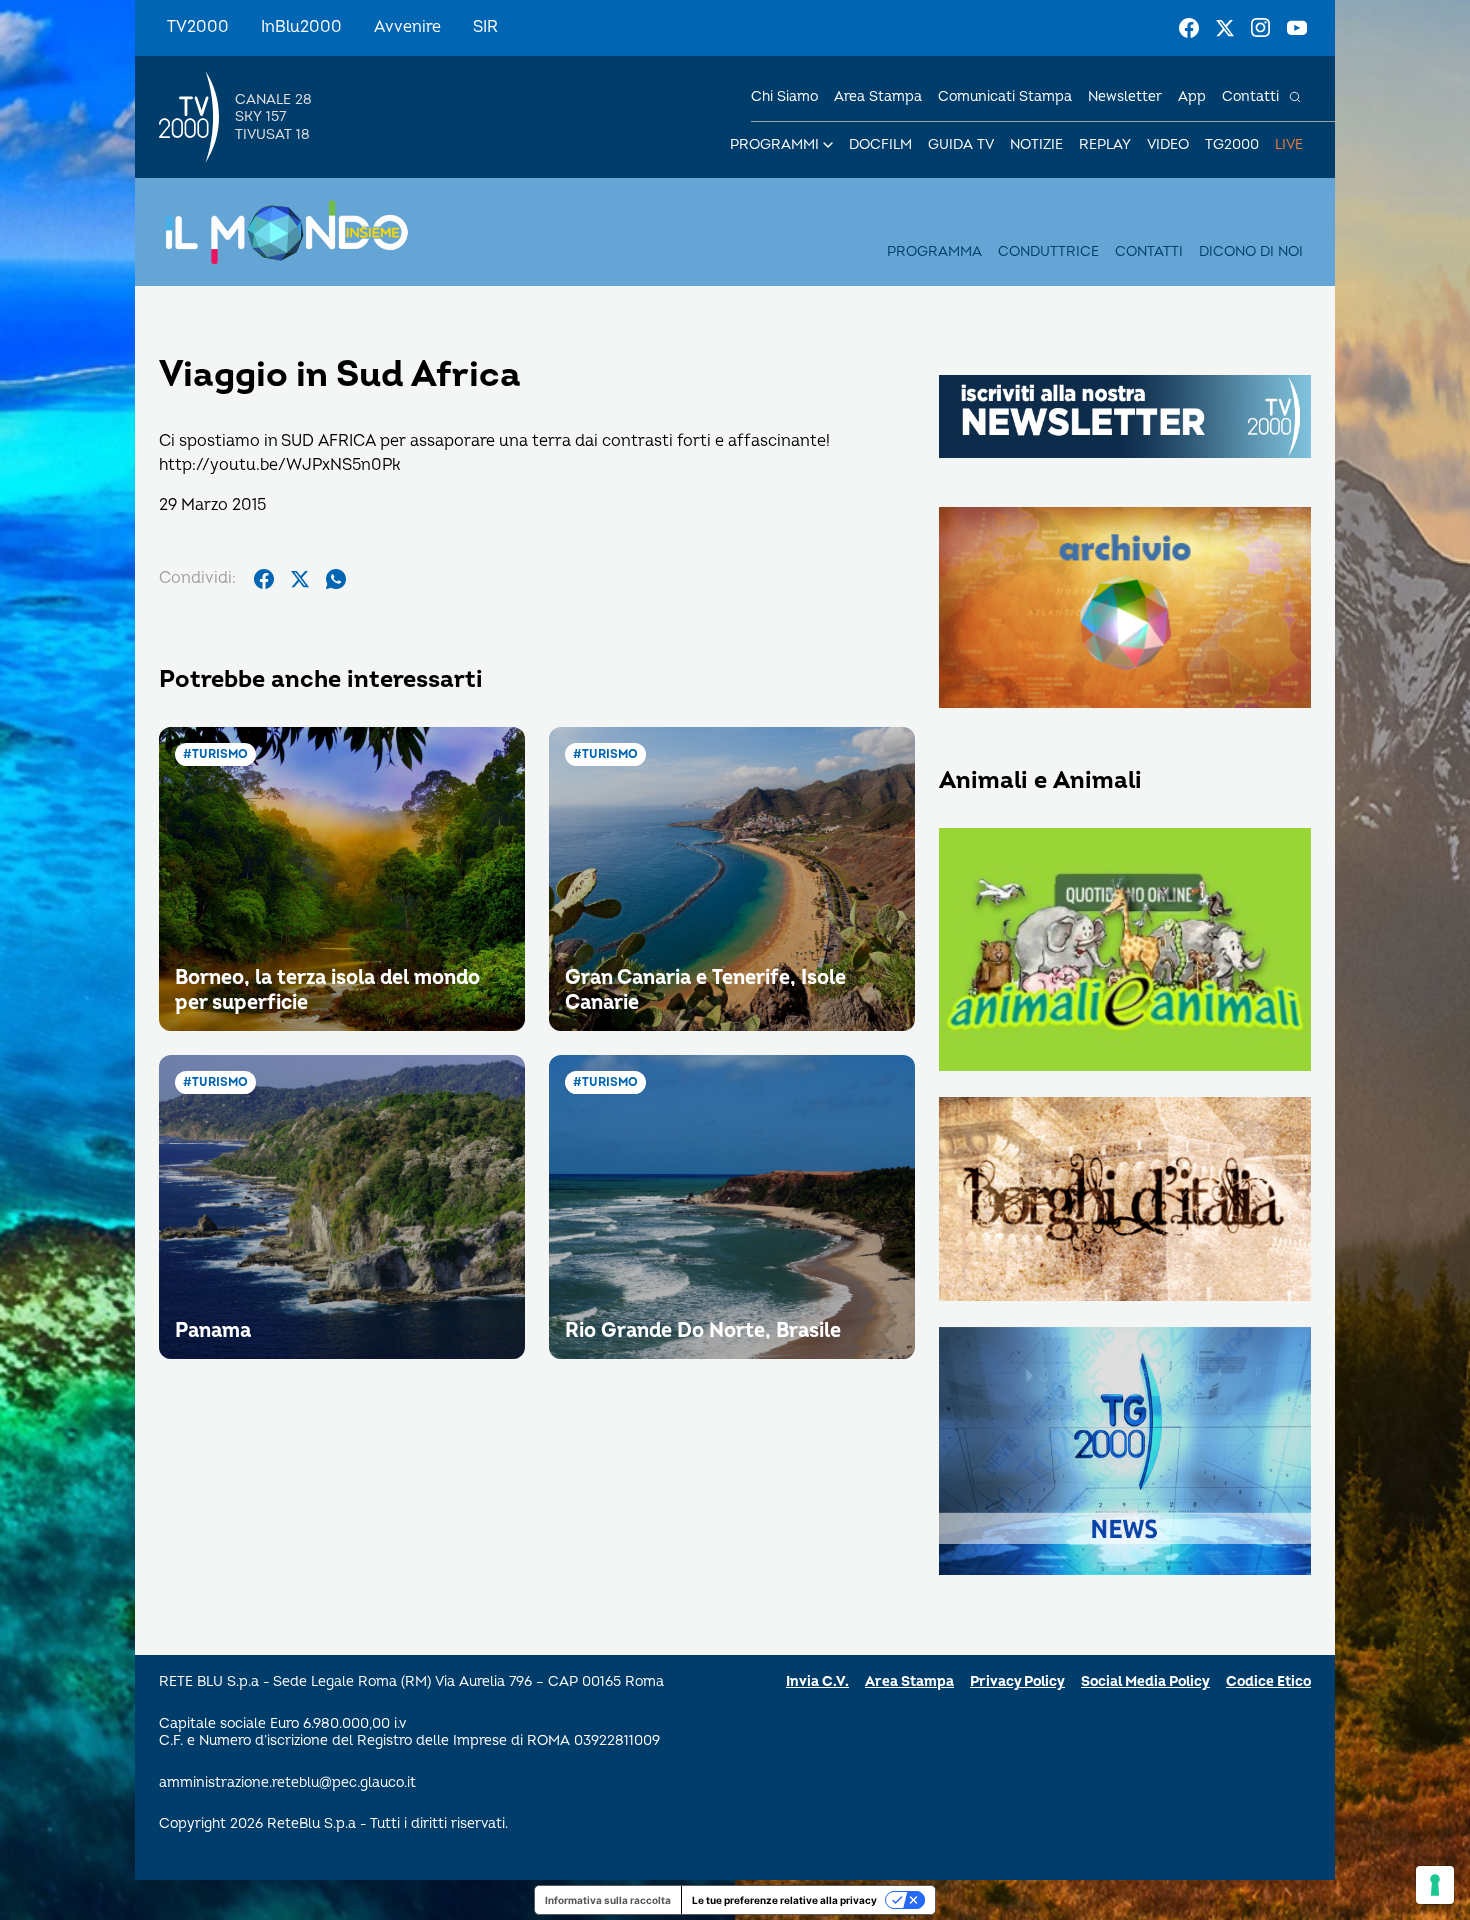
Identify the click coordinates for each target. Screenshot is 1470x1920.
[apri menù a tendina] (828, 145)
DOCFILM (880, 144)
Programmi (774, 144)
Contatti (1250, 96)
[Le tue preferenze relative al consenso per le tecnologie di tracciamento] (1435, 1885)
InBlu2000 (301, 27)
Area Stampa (909, 1681)
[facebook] (264, 579)
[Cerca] (1295, 97)
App (1192, 96)
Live (1289, 144)
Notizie (1036, 144)
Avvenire (407, 27)
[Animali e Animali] (1125, 951)
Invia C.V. (817, 1681)
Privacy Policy (1017, 1681)
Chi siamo (784, 96)
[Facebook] (1189, 28)
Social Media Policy (1145, 1681)
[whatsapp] (336, 579)
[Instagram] (1261, 28)
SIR (485, 27)
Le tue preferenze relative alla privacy (784, 1900)
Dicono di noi (1251, 251)
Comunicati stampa (1005, 96)
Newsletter (1125, 96)
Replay (1105, 144)
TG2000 (1232, 144)
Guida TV (961, 144)
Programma (934, 251)
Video (1168, 144)
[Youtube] (1297, 28)
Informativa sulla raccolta (608, 1900)
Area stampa (878, 96)
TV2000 (198, 27)
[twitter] (300, 579)
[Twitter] (1225, 28)
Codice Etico (1268, 1681)
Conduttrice (1048, 251)
